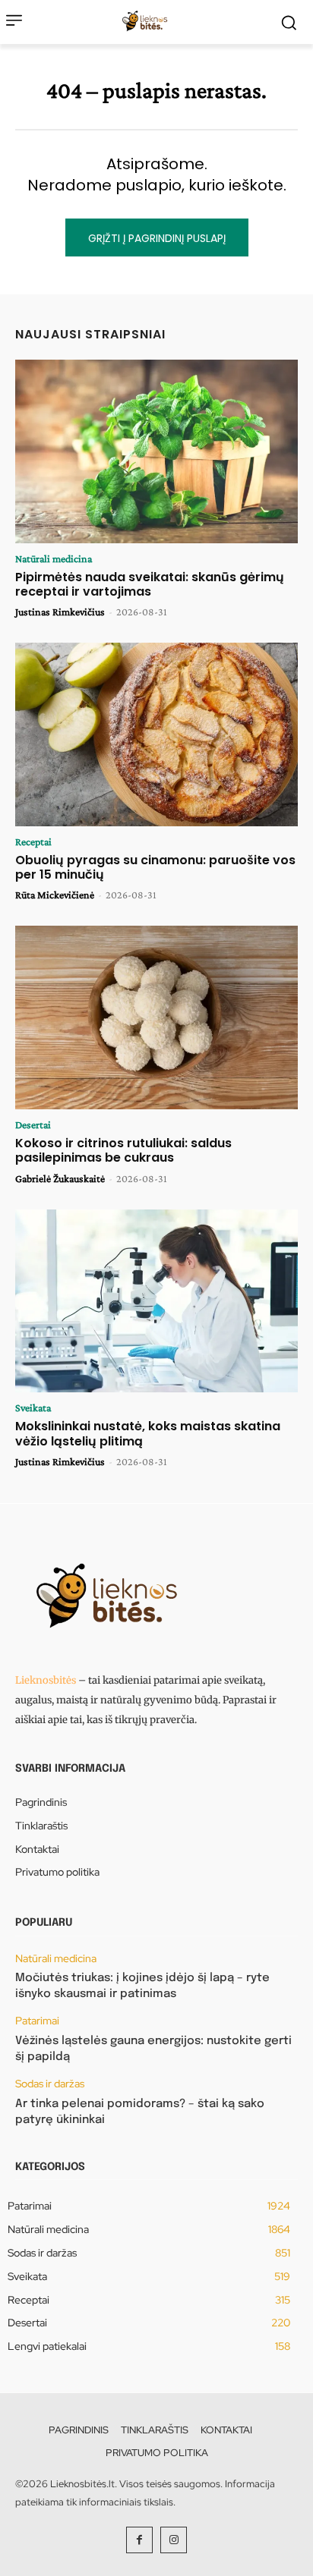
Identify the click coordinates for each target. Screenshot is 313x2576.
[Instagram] (174, 2540)
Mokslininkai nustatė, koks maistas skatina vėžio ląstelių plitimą (148, 1433)
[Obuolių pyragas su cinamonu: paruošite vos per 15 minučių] (156, 734)
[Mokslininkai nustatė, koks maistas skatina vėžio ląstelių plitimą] (156, 1301)
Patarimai (37, 2021)
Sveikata (33, 1408)
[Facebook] (139, 2540)
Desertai (33, 1124)
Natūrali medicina (54, 558)
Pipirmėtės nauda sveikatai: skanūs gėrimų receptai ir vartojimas (150, 584)
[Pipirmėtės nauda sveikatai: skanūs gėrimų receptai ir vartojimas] (156, 451)
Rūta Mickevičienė (55, 895)
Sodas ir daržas (50, 2084)
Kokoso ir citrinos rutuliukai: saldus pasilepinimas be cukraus (123, 1150)
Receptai (33, 841)
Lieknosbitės (46, 1680)
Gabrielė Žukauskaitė (60, 1178)
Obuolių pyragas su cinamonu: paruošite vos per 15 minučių (155, 867)
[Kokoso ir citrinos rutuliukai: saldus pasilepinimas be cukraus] (156, 1018)
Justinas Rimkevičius (60, 612)
